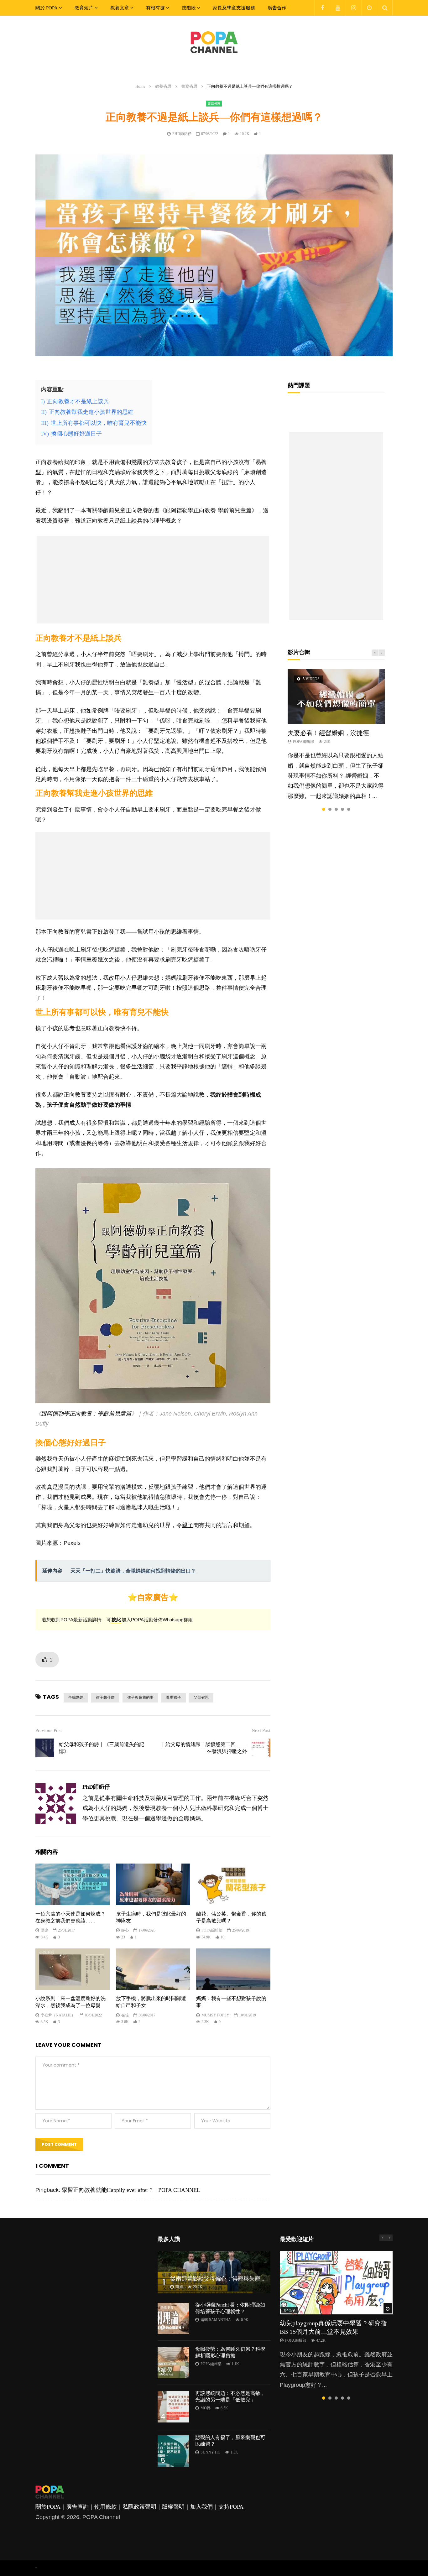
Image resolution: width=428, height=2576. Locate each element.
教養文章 (120, 8)
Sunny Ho (211, 2452)
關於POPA (48, 2507)
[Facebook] (322, 8)
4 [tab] (342, 809)
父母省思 (201, 1697)
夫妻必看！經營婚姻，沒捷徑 (328, 733)
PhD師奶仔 (182, 134)
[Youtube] (338, 8)
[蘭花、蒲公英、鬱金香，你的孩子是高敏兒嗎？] (233, 1884)
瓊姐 (179, 2287)
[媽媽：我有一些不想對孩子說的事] (233, 1969)
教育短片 (84, 8)
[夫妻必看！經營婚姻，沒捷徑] (336, 696)
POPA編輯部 (212, 1930)
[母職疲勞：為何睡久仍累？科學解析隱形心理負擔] (173, 2363)
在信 (125, 2015)
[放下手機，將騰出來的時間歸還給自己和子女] (153, 1969)
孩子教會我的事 (140, 1697)
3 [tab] (336, 809)
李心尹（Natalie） (58, 2015)
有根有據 (155, 8)
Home (140, 86)
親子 (188, 1525)
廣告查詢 (77, 2507)
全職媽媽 (76, 1697)
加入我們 (201, 2507)
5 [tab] (349, 809)
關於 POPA (47, 8)
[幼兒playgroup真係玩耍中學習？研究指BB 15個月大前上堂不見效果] (336, 2283)
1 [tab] (324, 809)
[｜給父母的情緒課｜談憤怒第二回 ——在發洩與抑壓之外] (261, 1748)
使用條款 (106, 2507)
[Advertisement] (153, 580)
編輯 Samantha (216, 2320)
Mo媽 (206, 2408)
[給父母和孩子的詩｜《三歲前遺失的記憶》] (45, 1748)
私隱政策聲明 (139, 2507)
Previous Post (49, 1730)
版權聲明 (173, 2507)
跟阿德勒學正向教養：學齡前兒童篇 (86, 1414)
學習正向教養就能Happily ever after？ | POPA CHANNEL (131, 2190)
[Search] (385, 8)
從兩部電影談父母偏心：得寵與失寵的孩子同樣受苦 (235, 2279)
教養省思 (163, 86)
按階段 (189, 8)
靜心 (125, 1930)
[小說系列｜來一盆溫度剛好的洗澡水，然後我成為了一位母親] (73, 1969)
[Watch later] (369, 8)
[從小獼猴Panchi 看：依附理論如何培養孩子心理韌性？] (173, 2318)
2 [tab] (330, 809)
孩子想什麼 (105, 1697)
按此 (116, 1620)
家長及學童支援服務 (234, 8)
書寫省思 (189, 86)
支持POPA (231, 2507)
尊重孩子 (174, 1697)
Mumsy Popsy (215, 2015)
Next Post (261, 1730)
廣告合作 (277, 8)
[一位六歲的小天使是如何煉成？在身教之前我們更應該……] (73, 1884)
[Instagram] (353, 8)
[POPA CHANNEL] (214, 42)
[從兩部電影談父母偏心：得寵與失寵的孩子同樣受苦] (214, 2272)
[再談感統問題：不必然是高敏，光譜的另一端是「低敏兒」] (173, 2407)
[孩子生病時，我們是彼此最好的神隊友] (153, 1884)
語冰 (44, 1930)
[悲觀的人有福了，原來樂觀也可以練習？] (173, 2451)
